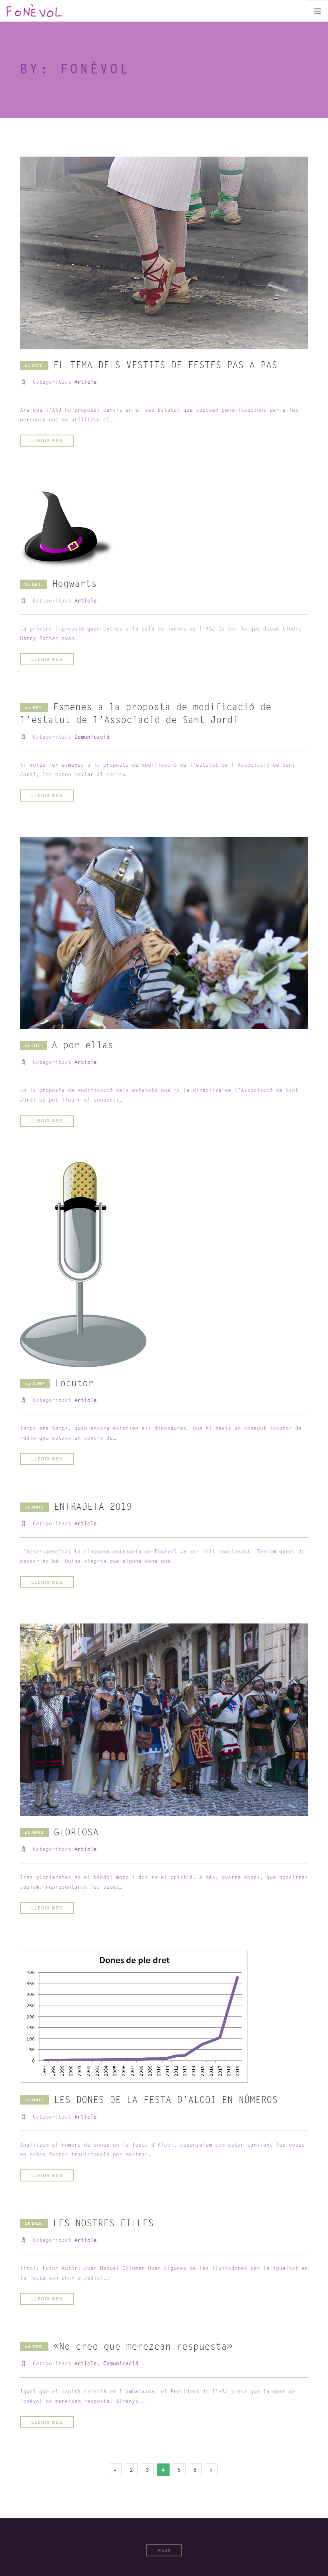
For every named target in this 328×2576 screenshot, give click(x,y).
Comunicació (92, 737)
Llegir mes (47, 441)
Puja (164, 2551)
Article (86, 382)
